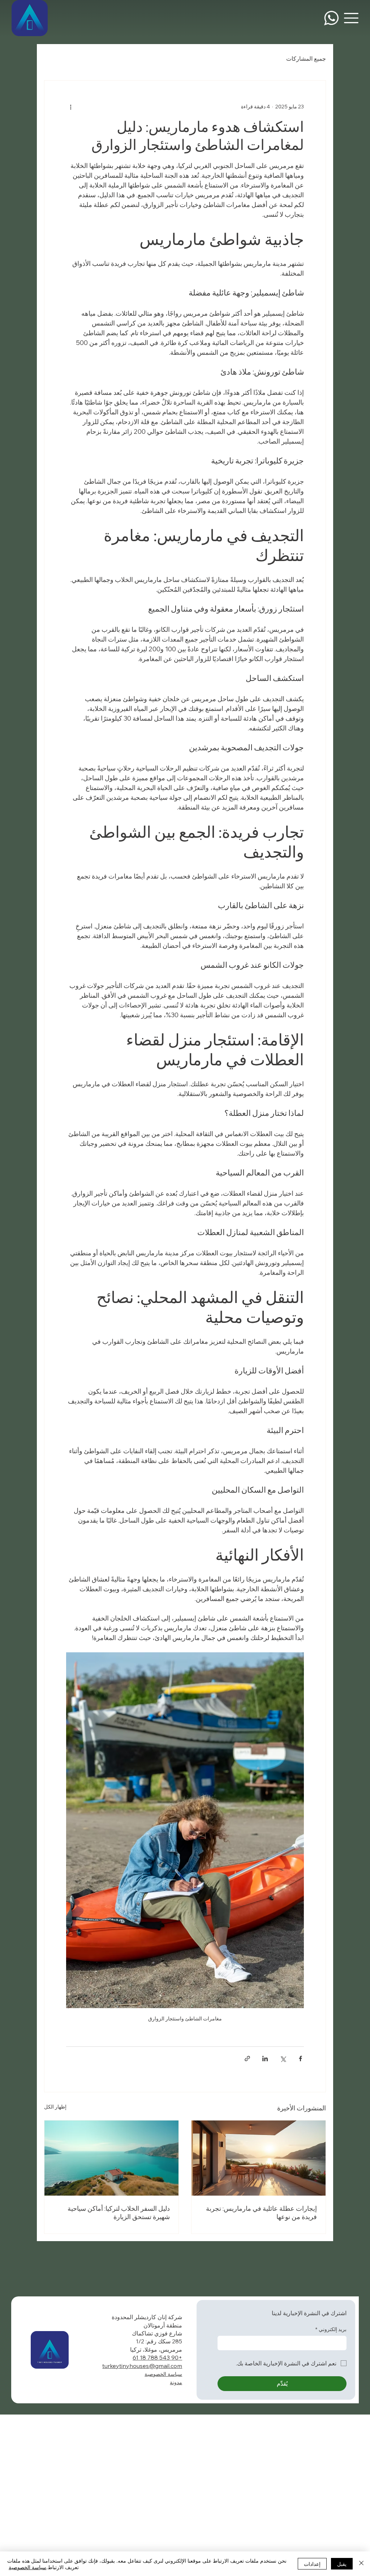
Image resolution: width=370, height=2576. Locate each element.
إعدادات (312, 2564)
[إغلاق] (361, 2564)
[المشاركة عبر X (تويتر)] (283, 2059)
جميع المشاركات (306, 59)
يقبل (342, 2564)
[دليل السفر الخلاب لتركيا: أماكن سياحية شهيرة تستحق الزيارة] (111, 2158)
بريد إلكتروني (331, 2329)
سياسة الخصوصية (163, 2374)
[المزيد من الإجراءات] (70, 107)
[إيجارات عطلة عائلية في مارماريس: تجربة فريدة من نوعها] (259, 2158)
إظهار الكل (55, 2107)
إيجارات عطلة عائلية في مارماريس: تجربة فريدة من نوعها (261, 2213)
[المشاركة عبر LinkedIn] (265, 2059)
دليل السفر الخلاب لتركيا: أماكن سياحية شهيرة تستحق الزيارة (119, 2213)
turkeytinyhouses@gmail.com (142, 2366)
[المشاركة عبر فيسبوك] (300, 2059)
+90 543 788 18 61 (157, 2357)
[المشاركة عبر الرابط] (247, 2059)
